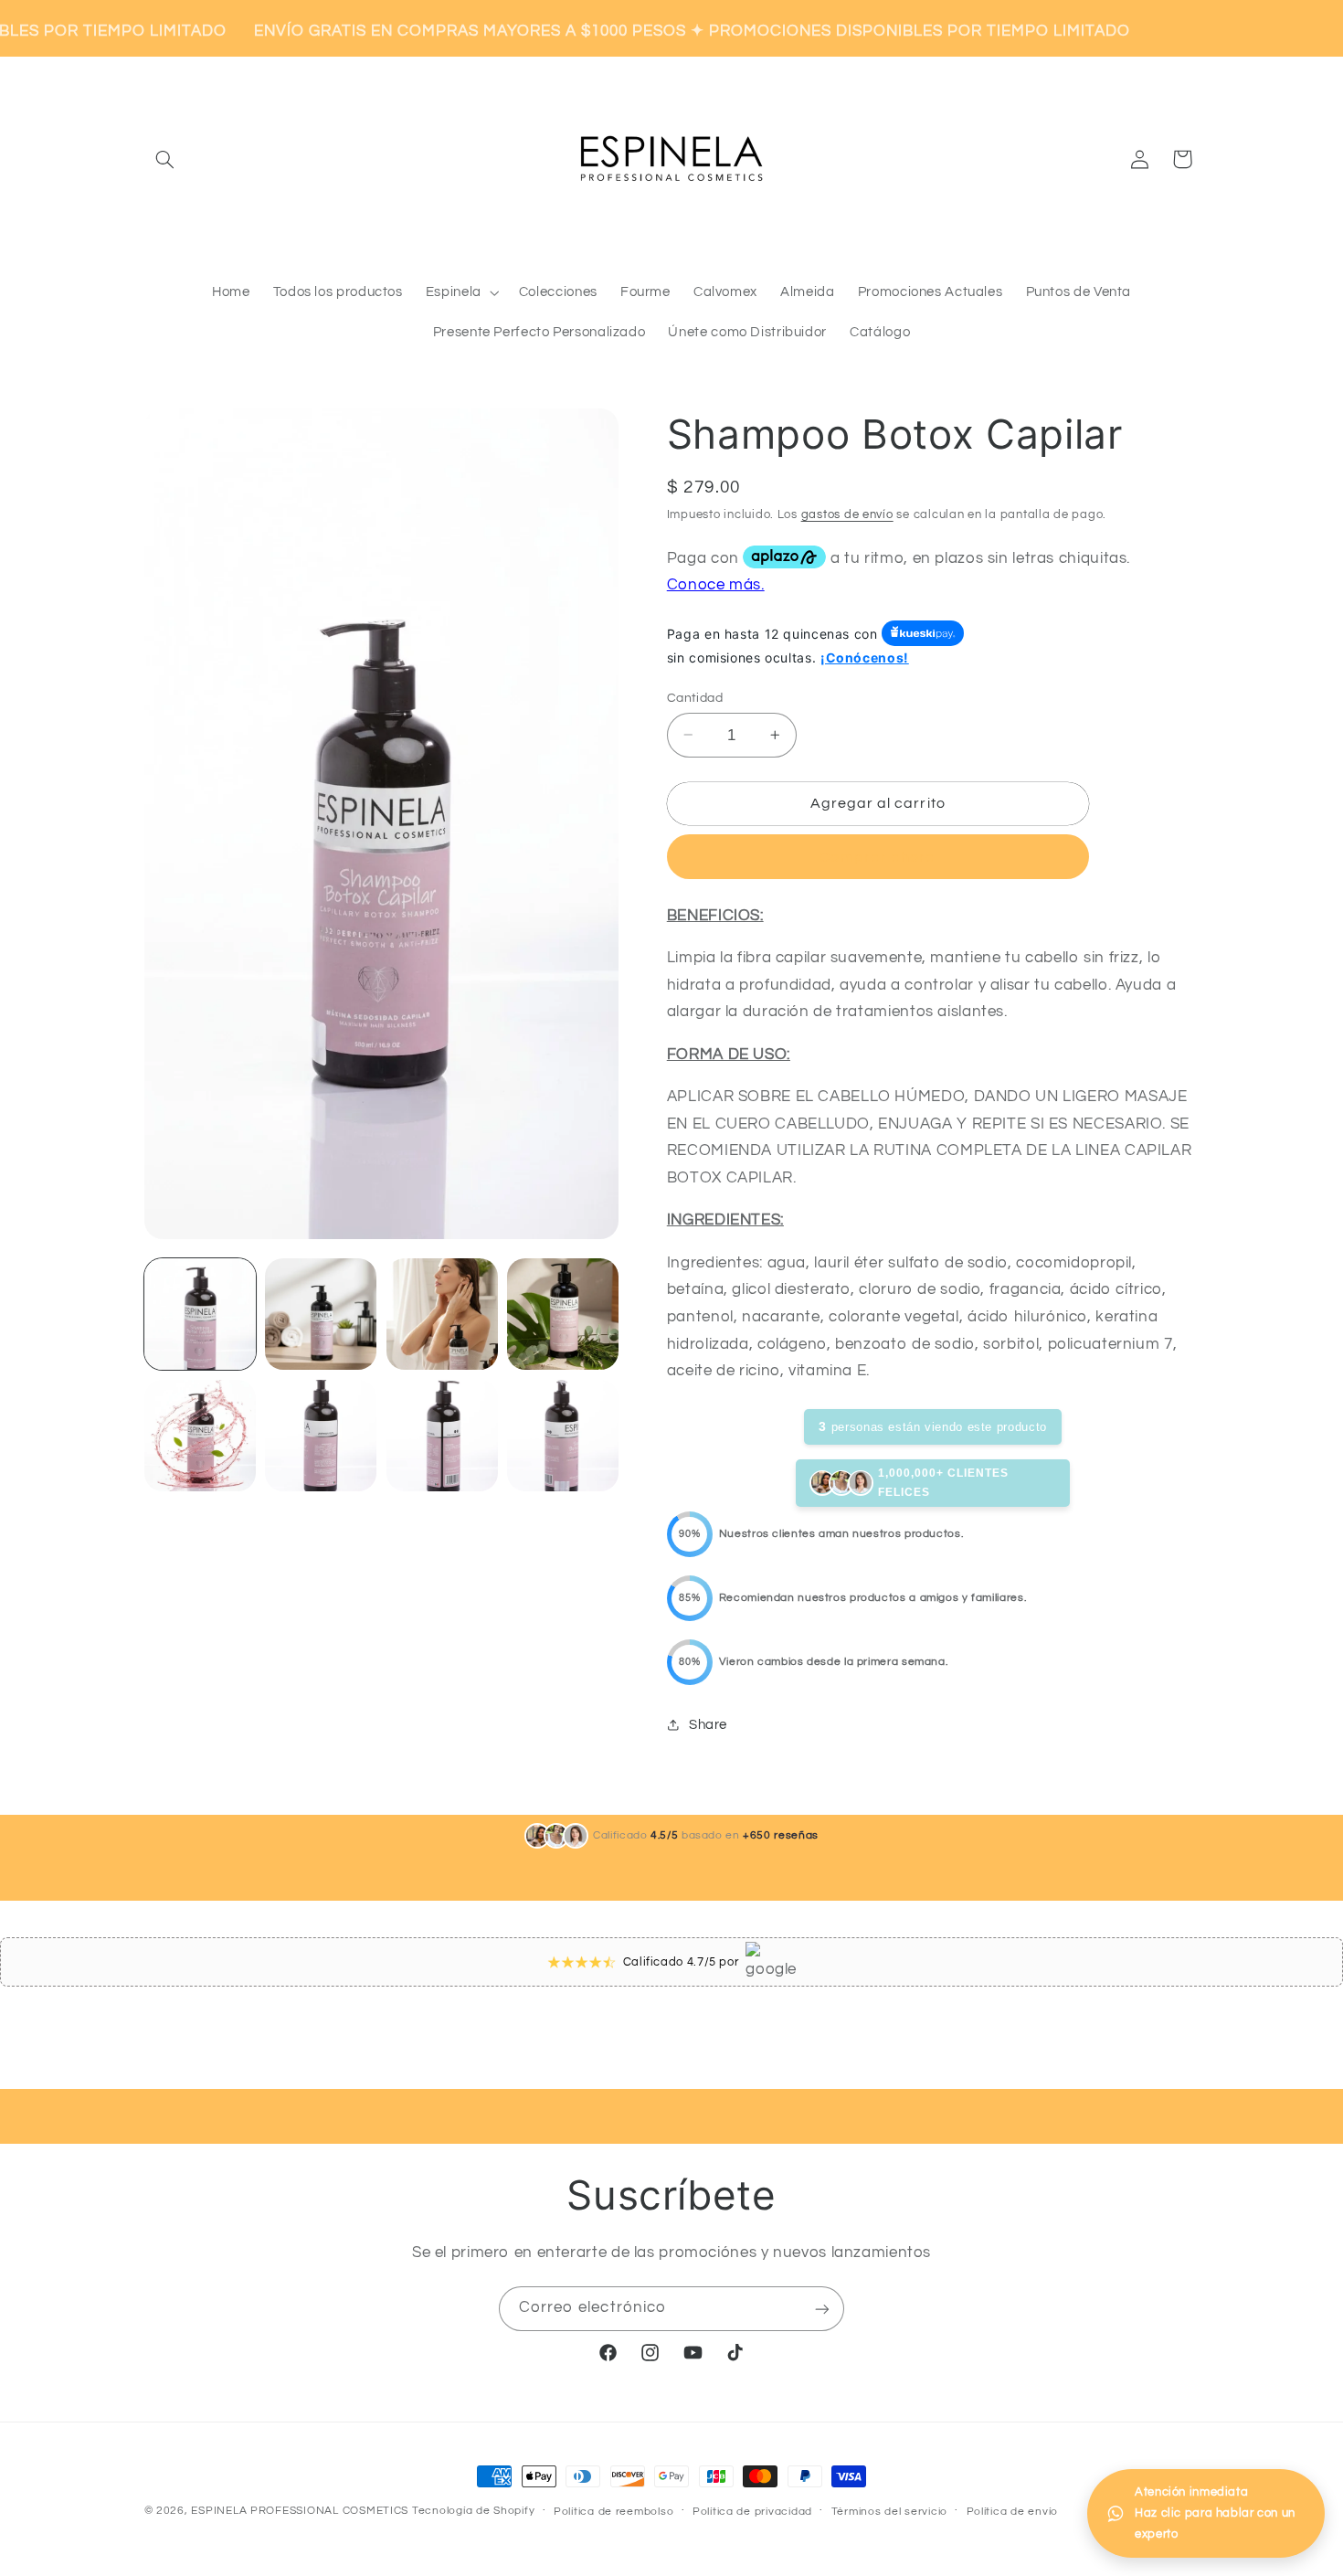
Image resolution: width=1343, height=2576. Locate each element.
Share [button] (708, 1725)
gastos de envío (847, 514)
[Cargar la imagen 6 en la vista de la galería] (321, 1436)
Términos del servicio (889, 2512)
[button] (165, 159)
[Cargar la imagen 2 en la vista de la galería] (321, 1314)
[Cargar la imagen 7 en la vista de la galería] (442, 1436)
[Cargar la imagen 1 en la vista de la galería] (200, 1314)
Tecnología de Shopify (473, 2511)
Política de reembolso (613, 2512)
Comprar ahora (878, 857)
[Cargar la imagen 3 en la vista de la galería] (442, 1314)
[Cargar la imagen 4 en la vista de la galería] (563, 1314)
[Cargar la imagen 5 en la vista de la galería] (200, 1436)
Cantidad (695, 697)
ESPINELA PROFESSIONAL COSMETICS (300, 2511)
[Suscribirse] (822, 2309)
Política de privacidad (752, 2512)
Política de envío (1013, 2512)
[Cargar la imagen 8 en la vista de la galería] (563, 1436)
